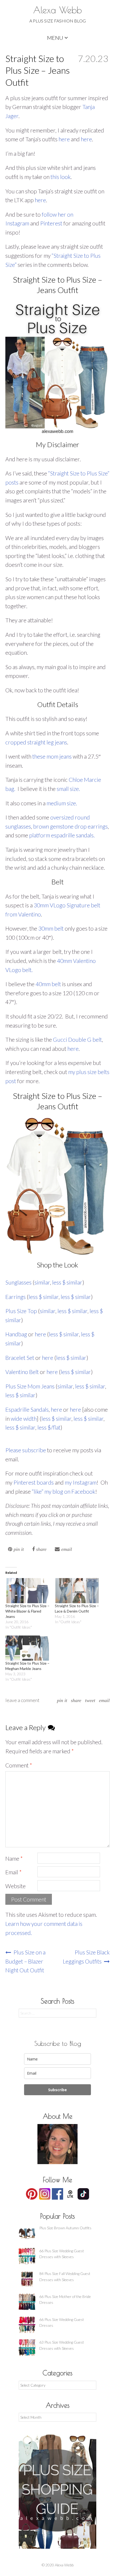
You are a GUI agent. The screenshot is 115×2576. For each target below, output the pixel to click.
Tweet (90, 1700)
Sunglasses (18, 1282)
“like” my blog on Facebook (64, 1491)
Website (16, 1886)
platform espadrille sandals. (62, 835)
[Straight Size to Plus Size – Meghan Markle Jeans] (27, 1648)
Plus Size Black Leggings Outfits (86, 1957)
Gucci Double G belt (77, 1039)
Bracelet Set (20, 1358)
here (64, 139)
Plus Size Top (21, 1311)
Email (104, 1700)
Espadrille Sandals (27, 1409)
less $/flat (49, 1427)
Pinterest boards (34, 1482)
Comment (19, 1765)
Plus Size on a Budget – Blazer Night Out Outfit (25, 1961)
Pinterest (51, 223)
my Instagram (81, 1482)
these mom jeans (52, 756)
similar (42, 1282)
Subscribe (57, 2090)
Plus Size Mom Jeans (30, 1386)
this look (61, 177)
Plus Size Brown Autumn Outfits (65, 2228)
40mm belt (48, 984)
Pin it (62, 1700)
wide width (24, 1418)
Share (76, 1700)
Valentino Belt (22, 1372)
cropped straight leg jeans (36, 742)
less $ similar (67, 1282)
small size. (68, 789)
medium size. (62, 803)
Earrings (16, 1297)
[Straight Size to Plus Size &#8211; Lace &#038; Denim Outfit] (77, 1591)
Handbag (16, 1334)
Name (14, 1858)
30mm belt (51, 928)
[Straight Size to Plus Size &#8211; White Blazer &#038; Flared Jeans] (27, 1591)
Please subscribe (26, 1450)
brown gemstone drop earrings (70, 826)
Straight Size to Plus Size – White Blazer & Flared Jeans (27, 1611)
